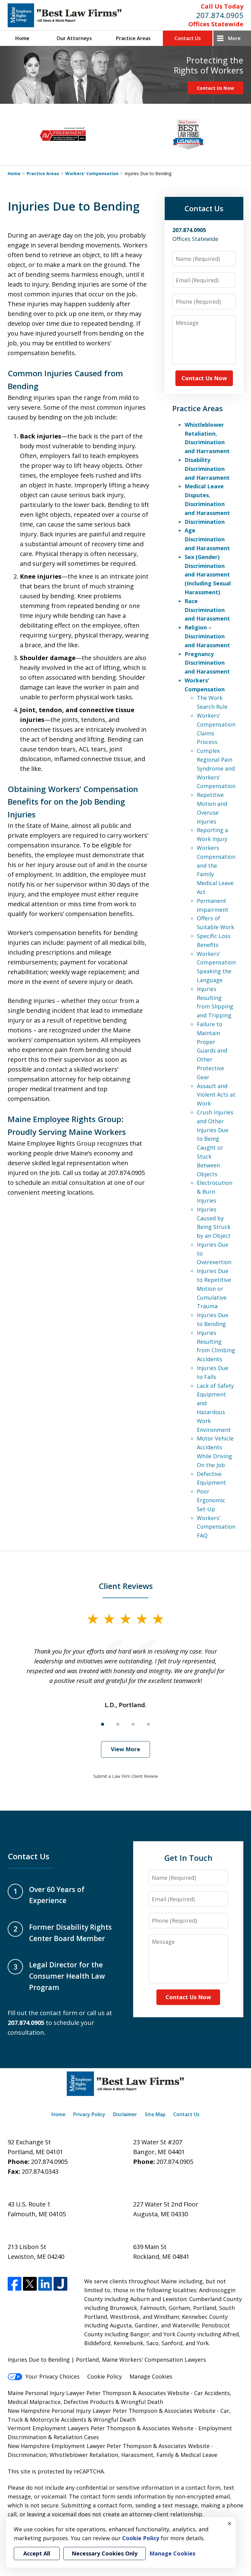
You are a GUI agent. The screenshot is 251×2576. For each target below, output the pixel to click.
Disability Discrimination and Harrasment (207, 469)
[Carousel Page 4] (148, 1724)
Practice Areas (133, 38)
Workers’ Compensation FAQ (216, 1527)
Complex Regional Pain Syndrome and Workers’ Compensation (216, 768)
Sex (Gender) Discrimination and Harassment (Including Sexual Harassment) (208, 575)
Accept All (37, 2553)
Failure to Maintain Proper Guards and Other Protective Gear (212, 1051)
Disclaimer (125, 2114)
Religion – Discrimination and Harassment (207, 636)
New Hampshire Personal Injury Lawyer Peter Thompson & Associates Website (112, 2411)
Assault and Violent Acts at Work (216, 1095)
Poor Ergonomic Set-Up (211, 1500)
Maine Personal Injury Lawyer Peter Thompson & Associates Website (99, 2393)
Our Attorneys (74, 38)
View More (125, 1749)
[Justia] (60, 2284)
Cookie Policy (105, 2376)
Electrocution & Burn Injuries (215, 1192)
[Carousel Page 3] (133, 1724)
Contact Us (188, 38)
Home (22, 38)
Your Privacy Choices (52, 2376)
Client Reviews (126, 1586)
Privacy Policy (89, 2114)
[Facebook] (15, 2284)
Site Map (155, 2114)
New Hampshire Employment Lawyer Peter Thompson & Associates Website (109, 2446)
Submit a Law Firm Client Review (126, 1776)
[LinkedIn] (45, 2284)
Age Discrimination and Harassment (207, 539)
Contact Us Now (215, 88)
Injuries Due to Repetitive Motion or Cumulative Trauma (214, 1288)
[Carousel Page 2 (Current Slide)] (118, 1724)
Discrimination (205, 522)
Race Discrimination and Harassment (207, 610)
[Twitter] (30, 2284)
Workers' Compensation (92, 173)
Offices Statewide (216, 24)
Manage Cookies (151, 2376)
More (234, 38)
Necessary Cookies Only (105, 2553)
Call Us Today (222, 6)
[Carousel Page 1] (103, 1724)
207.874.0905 (220, 15)
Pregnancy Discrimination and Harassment (207, 663)
